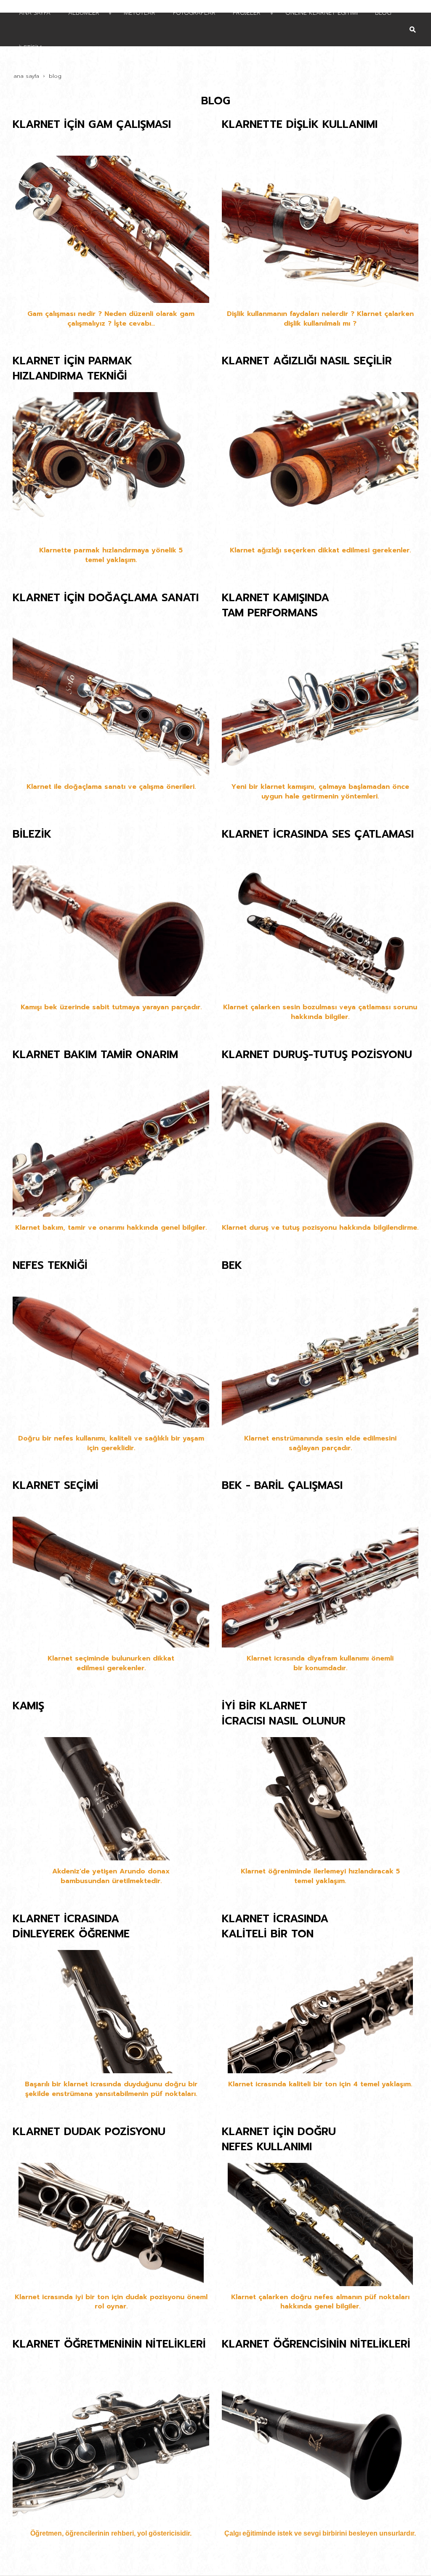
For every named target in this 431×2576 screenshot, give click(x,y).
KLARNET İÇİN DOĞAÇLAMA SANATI (106, 598)
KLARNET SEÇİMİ (56, 1486)
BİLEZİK (32, 834)
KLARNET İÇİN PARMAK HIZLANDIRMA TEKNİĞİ (72, 369)
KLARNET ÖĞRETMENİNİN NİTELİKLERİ (109, 2344)
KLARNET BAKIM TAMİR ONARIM (95, 1055)
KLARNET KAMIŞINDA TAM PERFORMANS (275, 605)
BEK (232, 1265)
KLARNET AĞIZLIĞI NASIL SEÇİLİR (307, 361)
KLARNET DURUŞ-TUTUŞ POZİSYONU (317, 1055)
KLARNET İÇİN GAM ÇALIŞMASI (92, 125)
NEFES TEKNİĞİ (50, 1265)
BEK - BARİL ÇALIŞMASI (282, 1486)
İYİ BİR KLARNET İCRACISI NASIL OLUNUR (284, 1714)
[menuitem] (208, 47)
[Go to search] (413, 23)
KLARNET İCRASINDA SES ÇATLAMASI (318, 834)
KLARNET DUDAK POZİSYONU (89, 2132)
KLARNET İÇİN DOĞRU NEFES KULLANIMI (279, 2139)
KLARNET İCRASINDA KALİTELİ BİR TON (275, 1926)
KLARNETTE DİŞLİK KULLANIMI (300, 125)
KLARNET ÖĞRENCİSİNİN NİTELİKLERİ (316, 2344)
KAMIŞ (28, 1706)
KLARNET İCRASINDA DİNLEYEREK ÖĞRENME (71, 1926)
